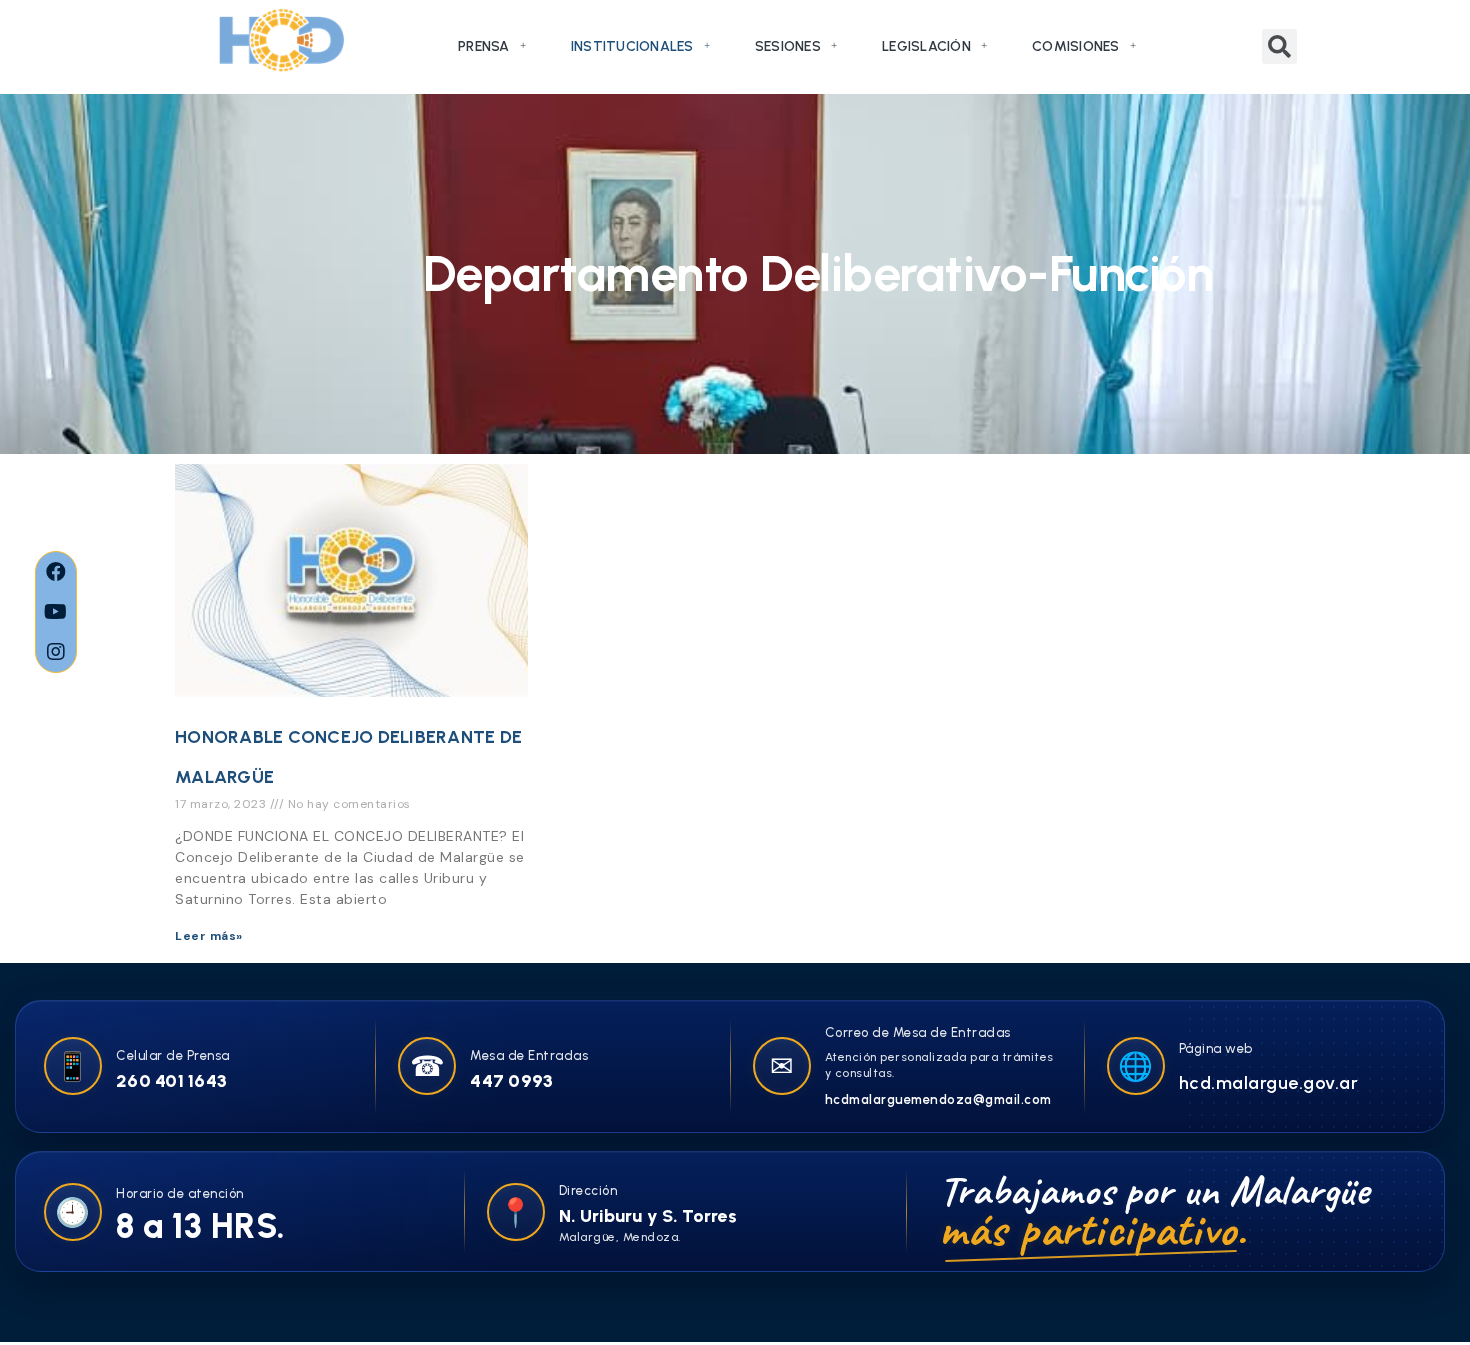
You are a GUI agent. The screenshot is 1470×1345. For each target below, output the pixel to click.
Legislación (926, 46)
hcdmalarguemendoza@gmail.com (938, 1099)
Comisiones (1076, 46)
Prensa (484, 46)
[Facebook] (56, 572)
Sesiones (788, 46)
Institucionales (632, 46)
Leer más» (209, 936)
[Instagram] (56, 652)
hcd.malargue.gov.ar (1269, 1083)
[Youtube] (56, 612)
